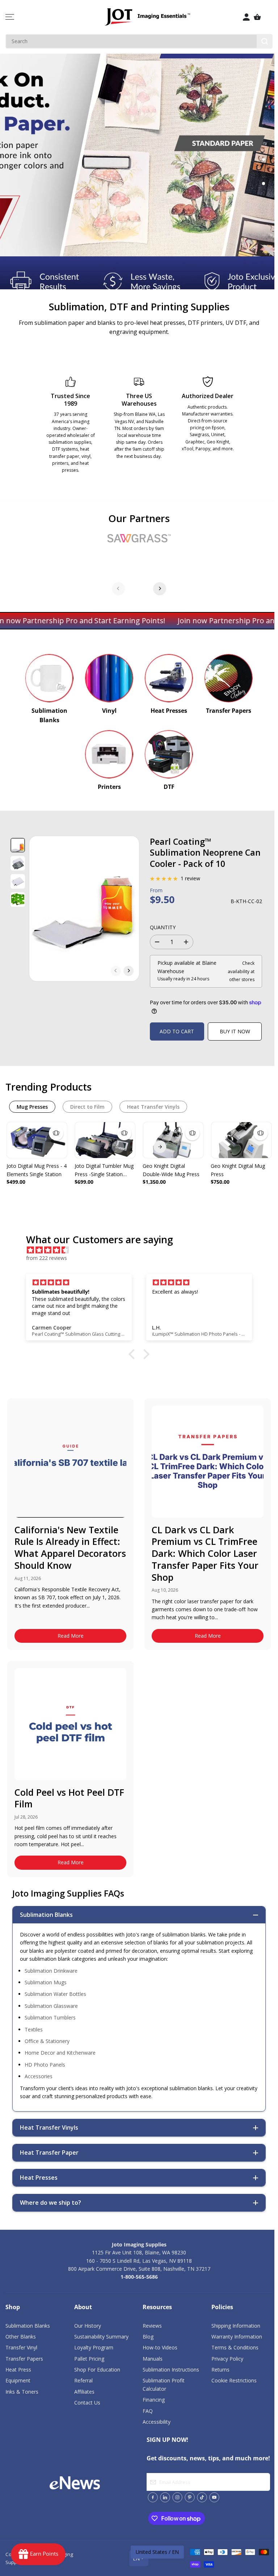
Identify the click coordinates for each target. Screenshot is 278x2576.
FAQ (148, 2411)
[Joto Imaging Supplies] (49, 678)
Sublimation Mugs (46, 1982)
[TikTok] (202, 2497)
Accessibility (157, 2422)
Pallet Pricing (89, 2359)
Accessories (39, 2076)
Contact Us (87, 2403)
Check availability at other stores (241, 971)
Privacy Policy (227, 2359)
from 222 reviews (47, 1258)
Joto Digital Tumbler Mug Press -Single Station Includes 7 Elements (104, 1170)
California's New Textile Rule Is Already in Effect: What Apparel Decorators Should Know (70, 1547)
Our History (88, 2326)
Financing (154, 2400)
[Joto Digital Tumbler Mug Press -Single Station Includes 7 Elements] (105, 1140)
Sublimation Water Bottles (55, 1994)
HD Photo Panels (45, 2065)
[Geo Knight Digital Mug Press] (241, 1140)
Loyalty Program (94, 2347)
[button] (10, 17)
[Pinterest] (190, 2497)
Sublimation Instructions (171, 2370)
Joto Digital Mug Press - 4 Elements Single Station (37, 1170)
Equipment (18, 2380)
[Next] (160, 588)
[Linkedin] (165, 2497)
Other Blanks (21, 2337)
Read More (71, 1636)
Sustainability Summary (101, 2337)
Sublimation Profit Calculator (164, 2384)
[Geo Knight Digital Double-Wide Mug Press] (173, 1140)
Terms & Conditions (235, 2347)
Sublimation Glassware (51, 2006)
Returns (220, 2370)
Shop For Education (97, 2370)
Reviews (152, 2326)
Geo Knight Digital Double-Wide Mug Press (171, 1170)
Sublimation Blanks (28, 2326)
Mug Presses (32, 1107)
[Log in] (247, 17)
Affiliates (84, 2392)
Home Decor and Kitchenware (60, 2053)
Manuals (153, 2359)
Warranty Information (237, 2337)
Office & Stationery (47, 2041)
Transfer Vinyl (21, 2347)
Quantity (163, 927)
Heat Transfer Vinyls (153, 1107)
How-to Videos (160, 2347)
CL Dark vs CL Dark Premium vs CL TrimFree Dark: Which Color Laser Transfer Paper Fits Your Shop (205, 1553)
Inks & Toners (22, 2392)
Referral (83, 2380)
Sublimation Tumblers (50, 2017)
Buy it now (235, 1031)
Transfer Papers (24, 2359)
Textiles (34, 2029)
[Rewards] (38, 2554)
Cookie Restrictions (234, 2380)
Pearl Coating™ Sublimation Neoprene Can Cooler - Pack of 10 (205, 853)
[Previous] (118, 588)
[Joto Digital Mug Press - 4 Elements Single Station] (37, 1140)
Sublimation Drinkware (51, 1971)
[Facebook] (153, 2497)
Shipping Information (236, 2326)
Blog (148, 2337)
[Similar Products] (56, 1133)
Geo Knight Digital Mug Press (238, 1170)
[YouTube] (214, 2497)
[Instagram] (177, 2497)
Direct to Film (87, 1107)
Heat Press (18, 2370)
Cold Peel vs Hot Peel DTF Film (69, 1798)
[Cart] (257, 17)
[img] (143, 1250)
